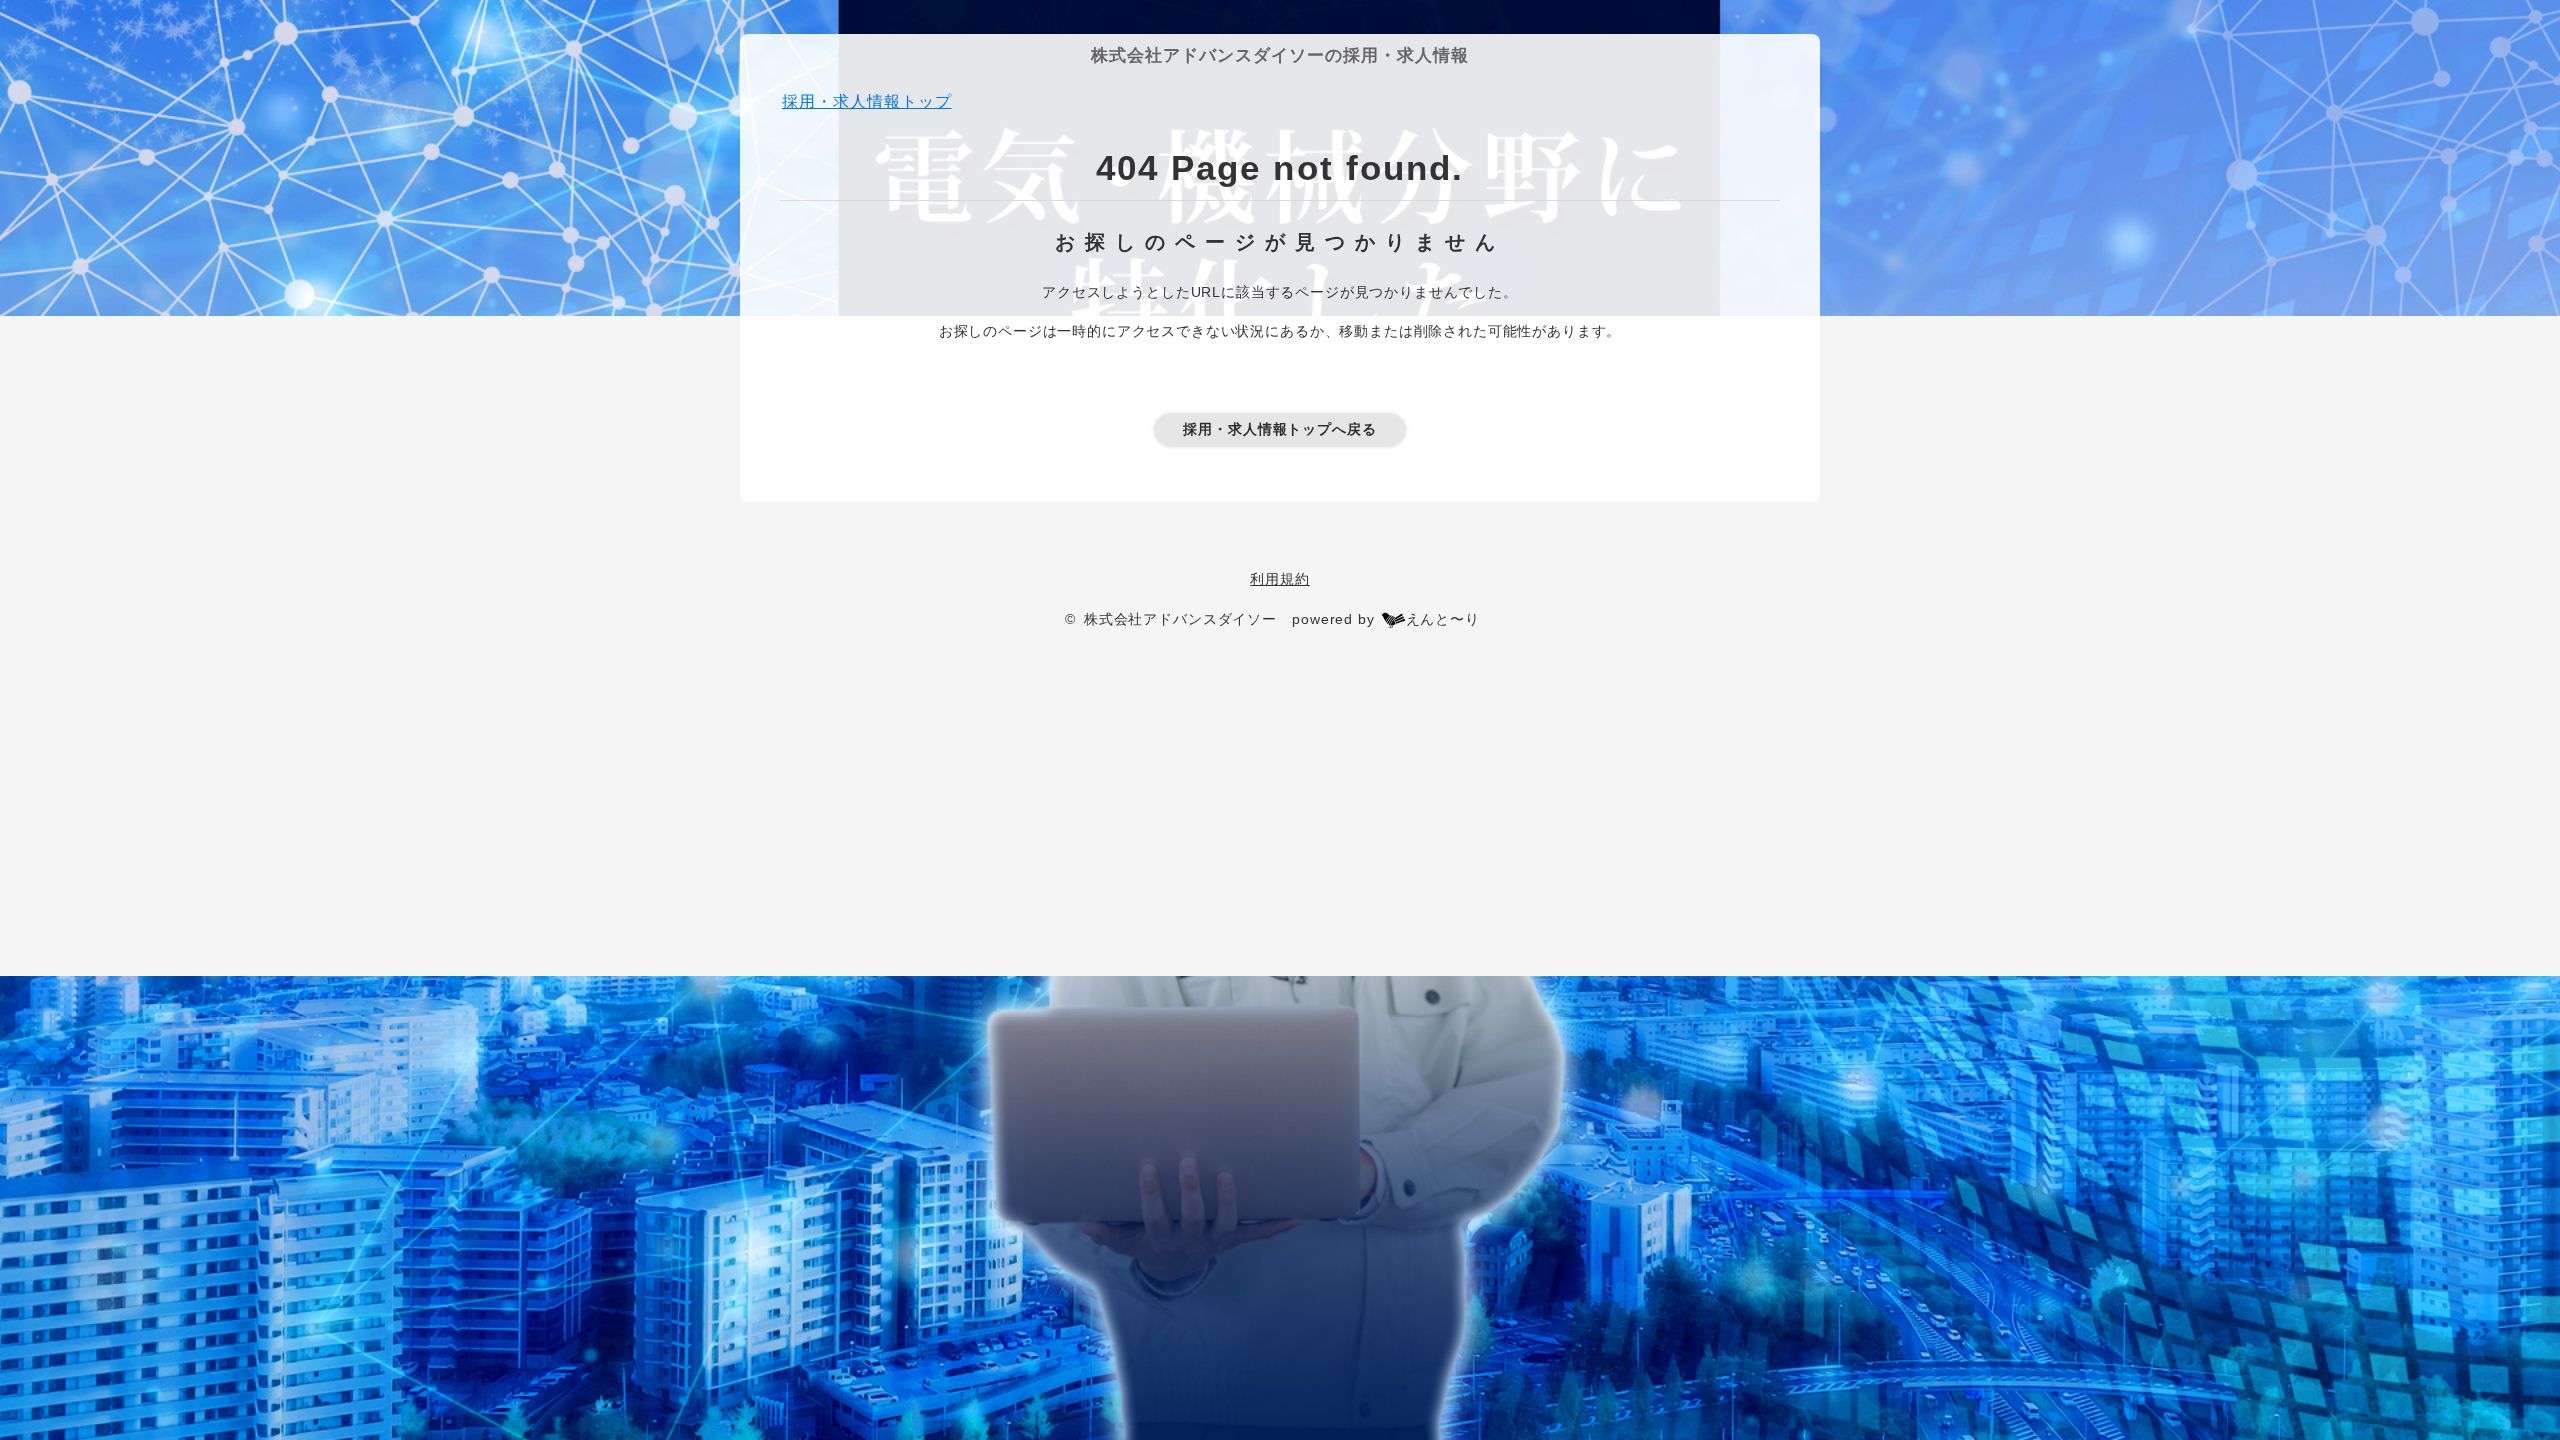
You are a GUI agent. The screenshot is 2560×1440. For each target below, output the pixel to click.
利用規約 (1279, 579)
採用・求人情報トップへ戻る (1280, 429)
